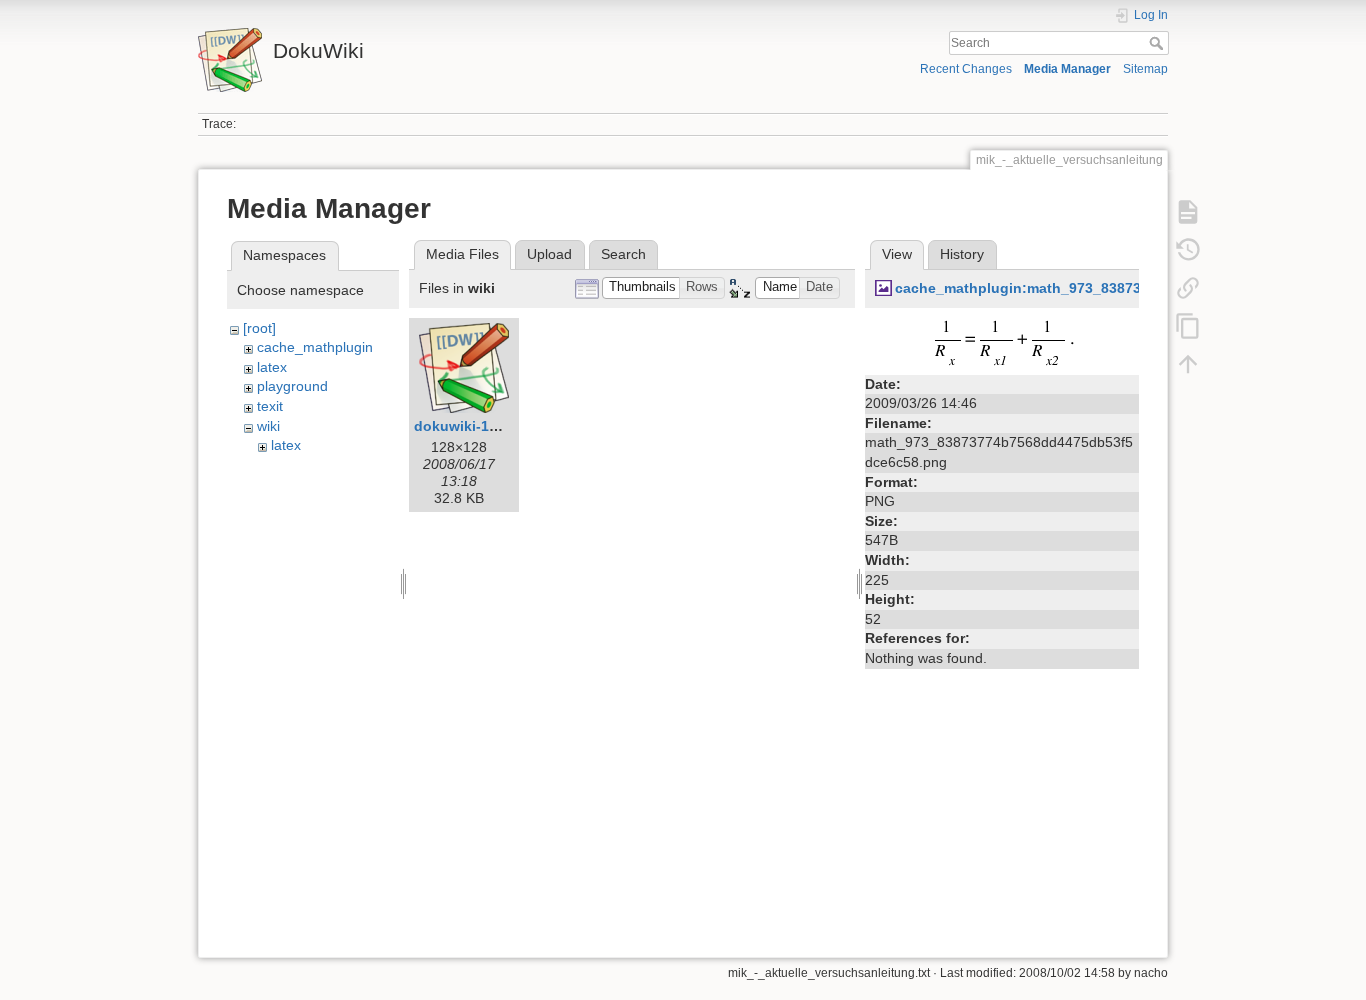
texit (270, 406)
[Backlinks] (1188, 288)
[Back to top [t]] (1188, 364)
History (962, 254)
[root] (259, 328)
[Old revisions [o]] (1188, 250)
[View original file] (1002, 342)
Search (1158, 43)
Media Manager (1067, 69)
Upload (549, 254)
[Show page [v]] (1188, 212)
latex (272, 367)
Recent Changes (966, 69)
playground (292, 386)
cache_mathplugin (315, 347)
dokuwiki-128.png (475, 426)
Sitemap (1145, 69)
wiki (268, 426)
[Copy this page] (1188, 326)
